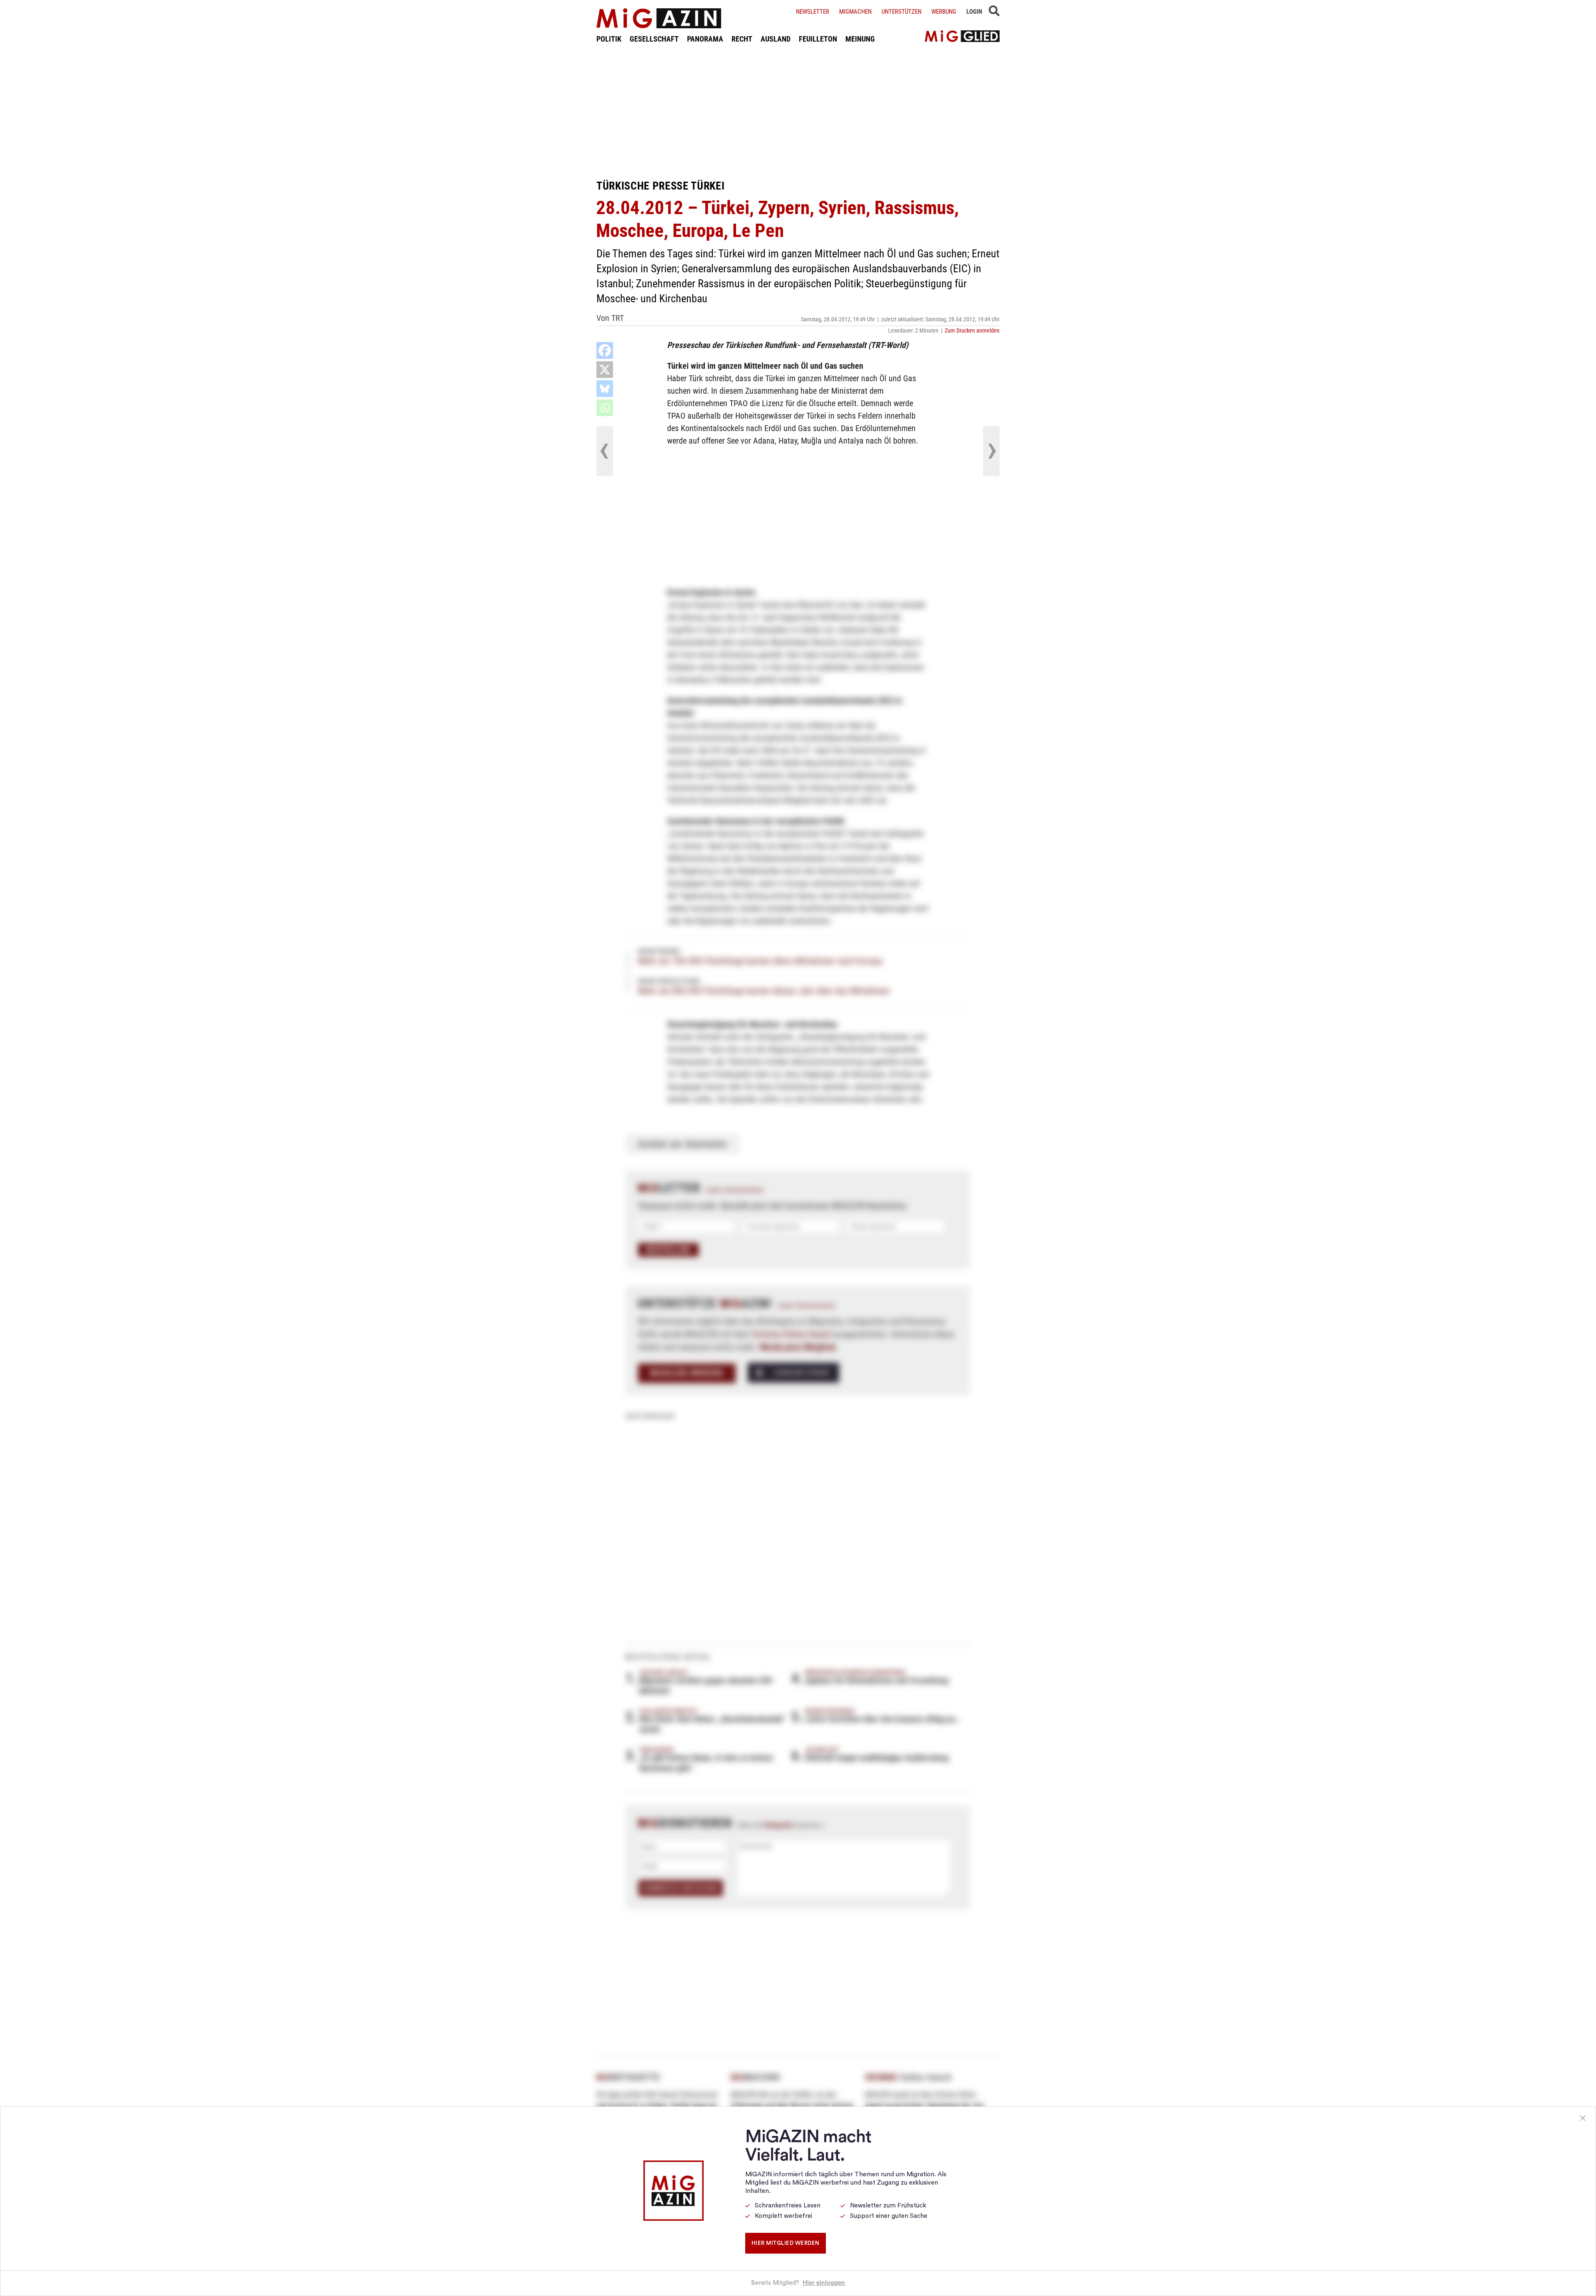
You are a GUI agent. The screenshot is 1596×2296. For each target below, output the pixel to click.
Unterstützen (901, 12)
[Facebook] (605, 350)
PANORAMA (705, 39)
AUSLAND (776, 39)
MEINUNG (860, 39)
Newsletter (813, 12)
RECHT (742, 39)
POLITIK (609, 39)
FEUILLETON (818, 39)
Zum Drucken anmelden (972, 330)
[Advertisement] (798, 111)
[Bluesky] (605, 389)
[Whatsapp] (605, 408)
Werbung (944, 12)
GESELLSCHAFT (654, 39)
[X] (605, 370)
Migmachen (855, 12)
